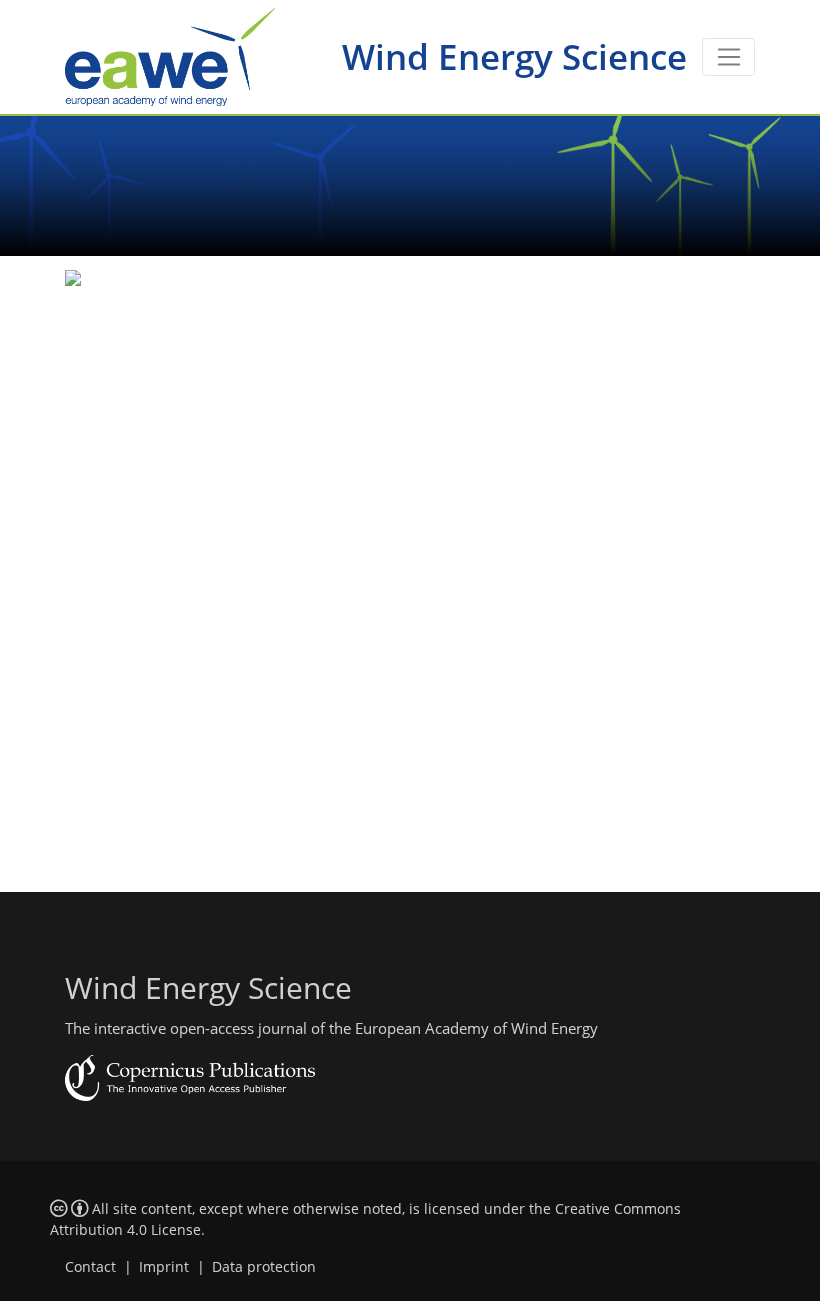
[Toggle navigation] (728, 57)
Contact (90, 1267)
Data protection (264, 1267)
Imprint (164, 1267)
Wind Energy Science (514, 56)
